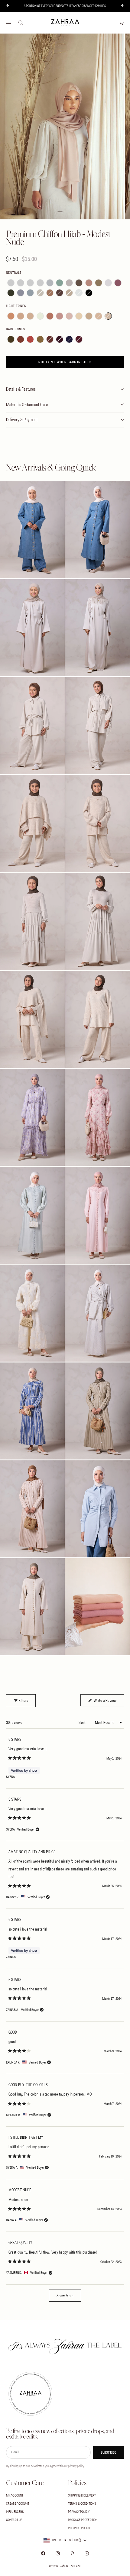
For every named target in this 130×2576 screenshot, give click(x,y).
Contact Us (14, 2520)
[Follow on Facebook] (43, 2553)
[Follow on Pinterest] (72, 2553)
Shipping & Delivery (82, 2495)
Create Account (18, 2503)
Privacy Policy (79, 2512)
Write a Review (108, 1700)
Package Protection (83, 2520)
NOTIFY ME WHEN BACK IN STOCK (65, 362)
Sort (83, 1722)
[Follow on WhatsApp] (87, 2553)
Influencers (15, 2512)
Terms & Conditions (82, 2503)
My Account (15, 2495)
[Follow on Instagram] (58, 2553)
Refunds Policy (79, 2528)
